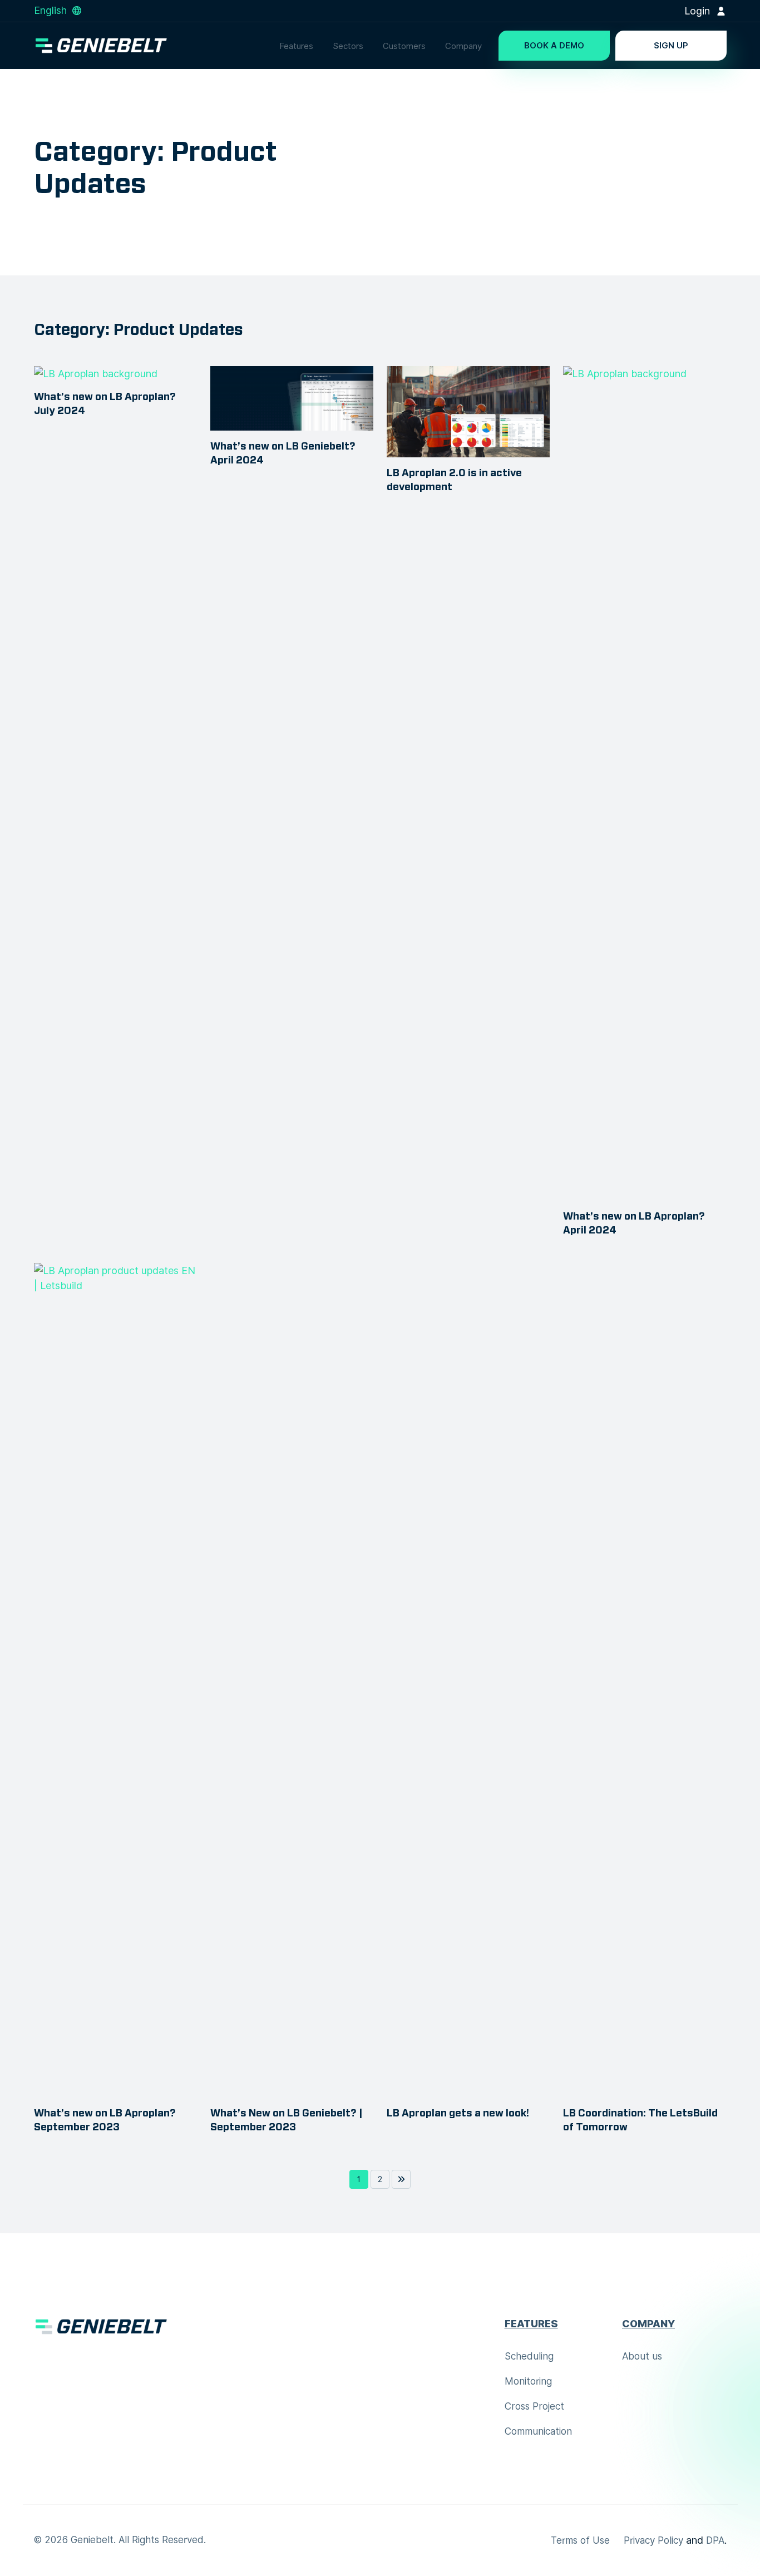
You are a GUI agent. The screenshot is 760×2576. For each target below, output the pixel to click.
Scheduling (529, 2356)
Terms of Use (580, 2540)
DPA (715, 2540)
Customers (404, 46)
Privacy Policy (653, 2540)
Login (699, 11)
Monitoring (528, 2381)
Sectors (348, 46)
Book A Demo (554, 46)
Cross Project (534, 2406)
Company (463, 46)
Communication (538, 2431)
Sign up (671, 46)
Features (296, 46)
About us (642, 2356)
